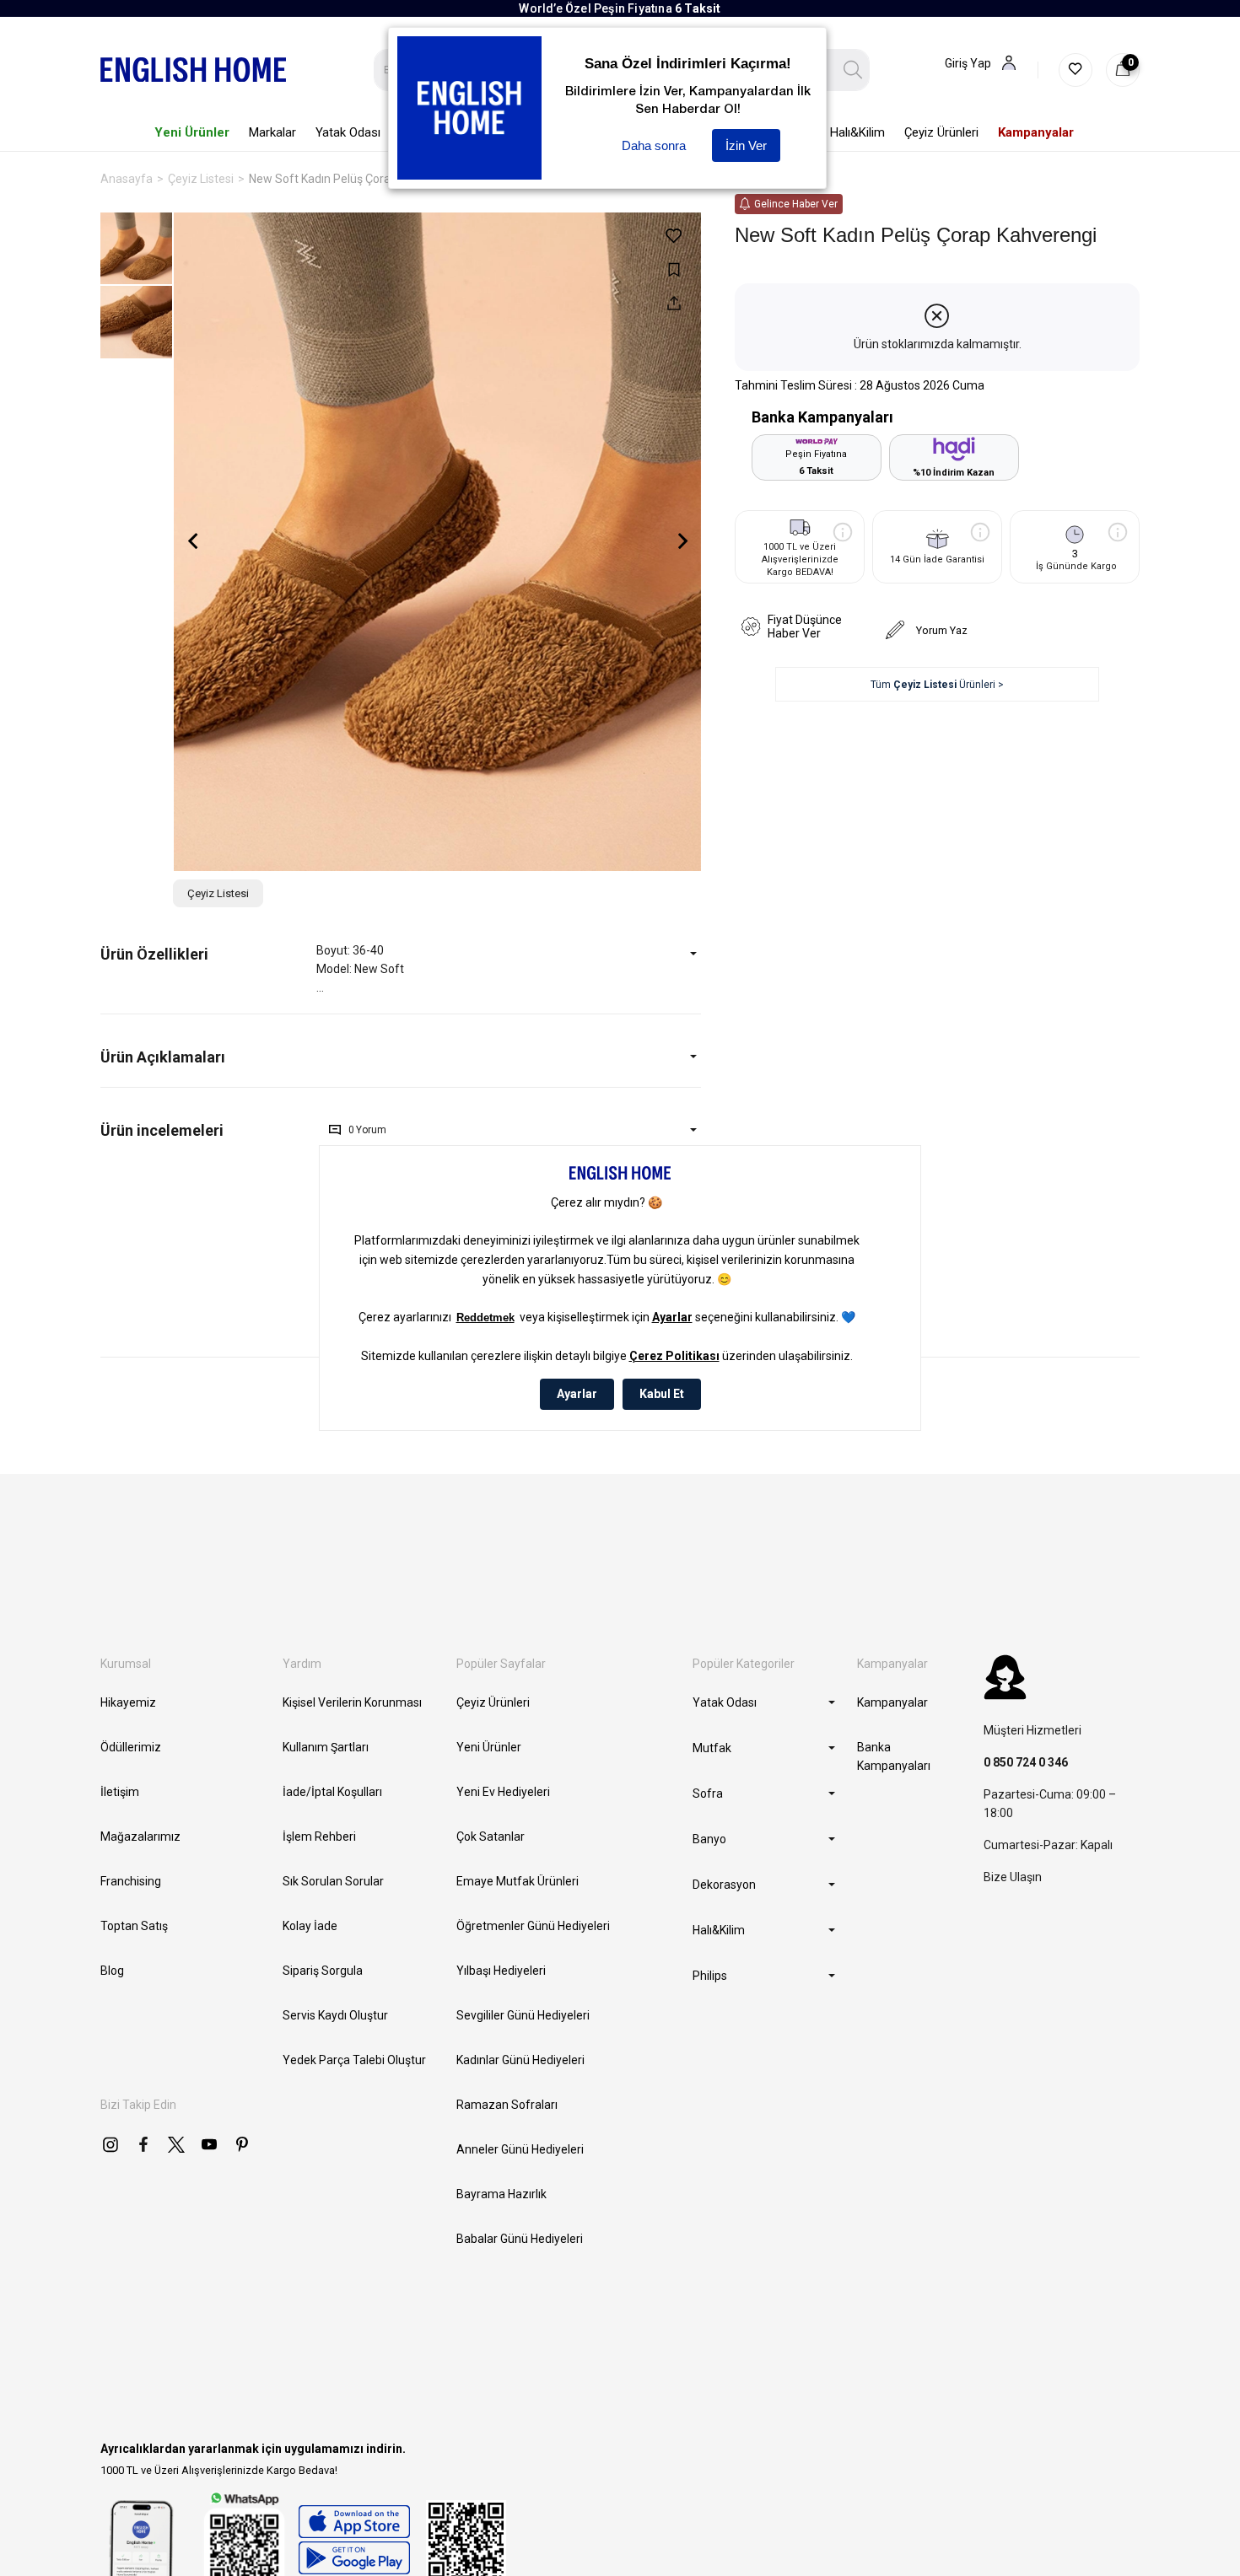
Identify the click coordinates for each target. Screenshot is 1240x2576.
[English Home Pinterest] (242, 2144)
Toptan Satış (134, 1926)
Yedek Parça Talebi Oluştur (354, 2060)
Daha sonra (654, 145)
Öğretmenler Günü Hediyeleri (533, 1926)
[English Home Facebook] (143, 2144)
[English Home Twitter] (176, 2144)
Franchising (131, 1881)
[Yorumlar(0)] (208, 1130)
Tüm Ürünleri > (937, 685)
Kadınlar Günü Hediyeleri (520, 2060)
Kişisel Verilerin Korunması (352, 1702)
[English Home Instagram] (111, 2144)
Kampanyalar (892, 1702)
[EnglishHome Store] (354, 2540)
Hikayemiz (128, 1702)
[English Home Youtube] (209, 2144)
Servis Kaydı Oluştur (335, 2015)
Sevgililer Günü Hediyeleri (523, 2015)
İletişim (120, 1792)
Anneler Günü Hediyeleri (520, 2149)
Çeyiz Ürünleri (493, 1702)
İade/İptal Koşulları (332, 1792)
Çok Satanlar (491, 1837)
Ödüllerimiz (131, 1747)
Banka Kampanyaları (894, 1756)
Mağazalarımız (140, 1837)
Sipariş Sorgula (323, 1971)
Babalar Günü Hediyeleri (520, 2239)
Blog (112, 1971)
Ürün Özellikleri (154, 954)
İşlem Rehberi (319, 1837)
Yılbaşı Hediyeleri (501, 1971)
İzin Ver (746, 145)
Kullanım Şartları (326, 1747)
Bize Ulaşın (1013, 1877)
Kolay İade (310, 1926)
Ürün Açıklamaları (163, 1057)
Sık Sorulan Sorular (333, 1881)
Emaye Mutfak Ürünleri (518, 1881)
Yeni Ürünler (489, 1747)
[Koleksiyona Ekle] (674, 269)
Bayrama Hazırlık (501, 2194)
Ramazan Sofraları (507, 2105)
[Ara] (853, 70)
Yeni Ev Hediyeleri (503, 1792)
